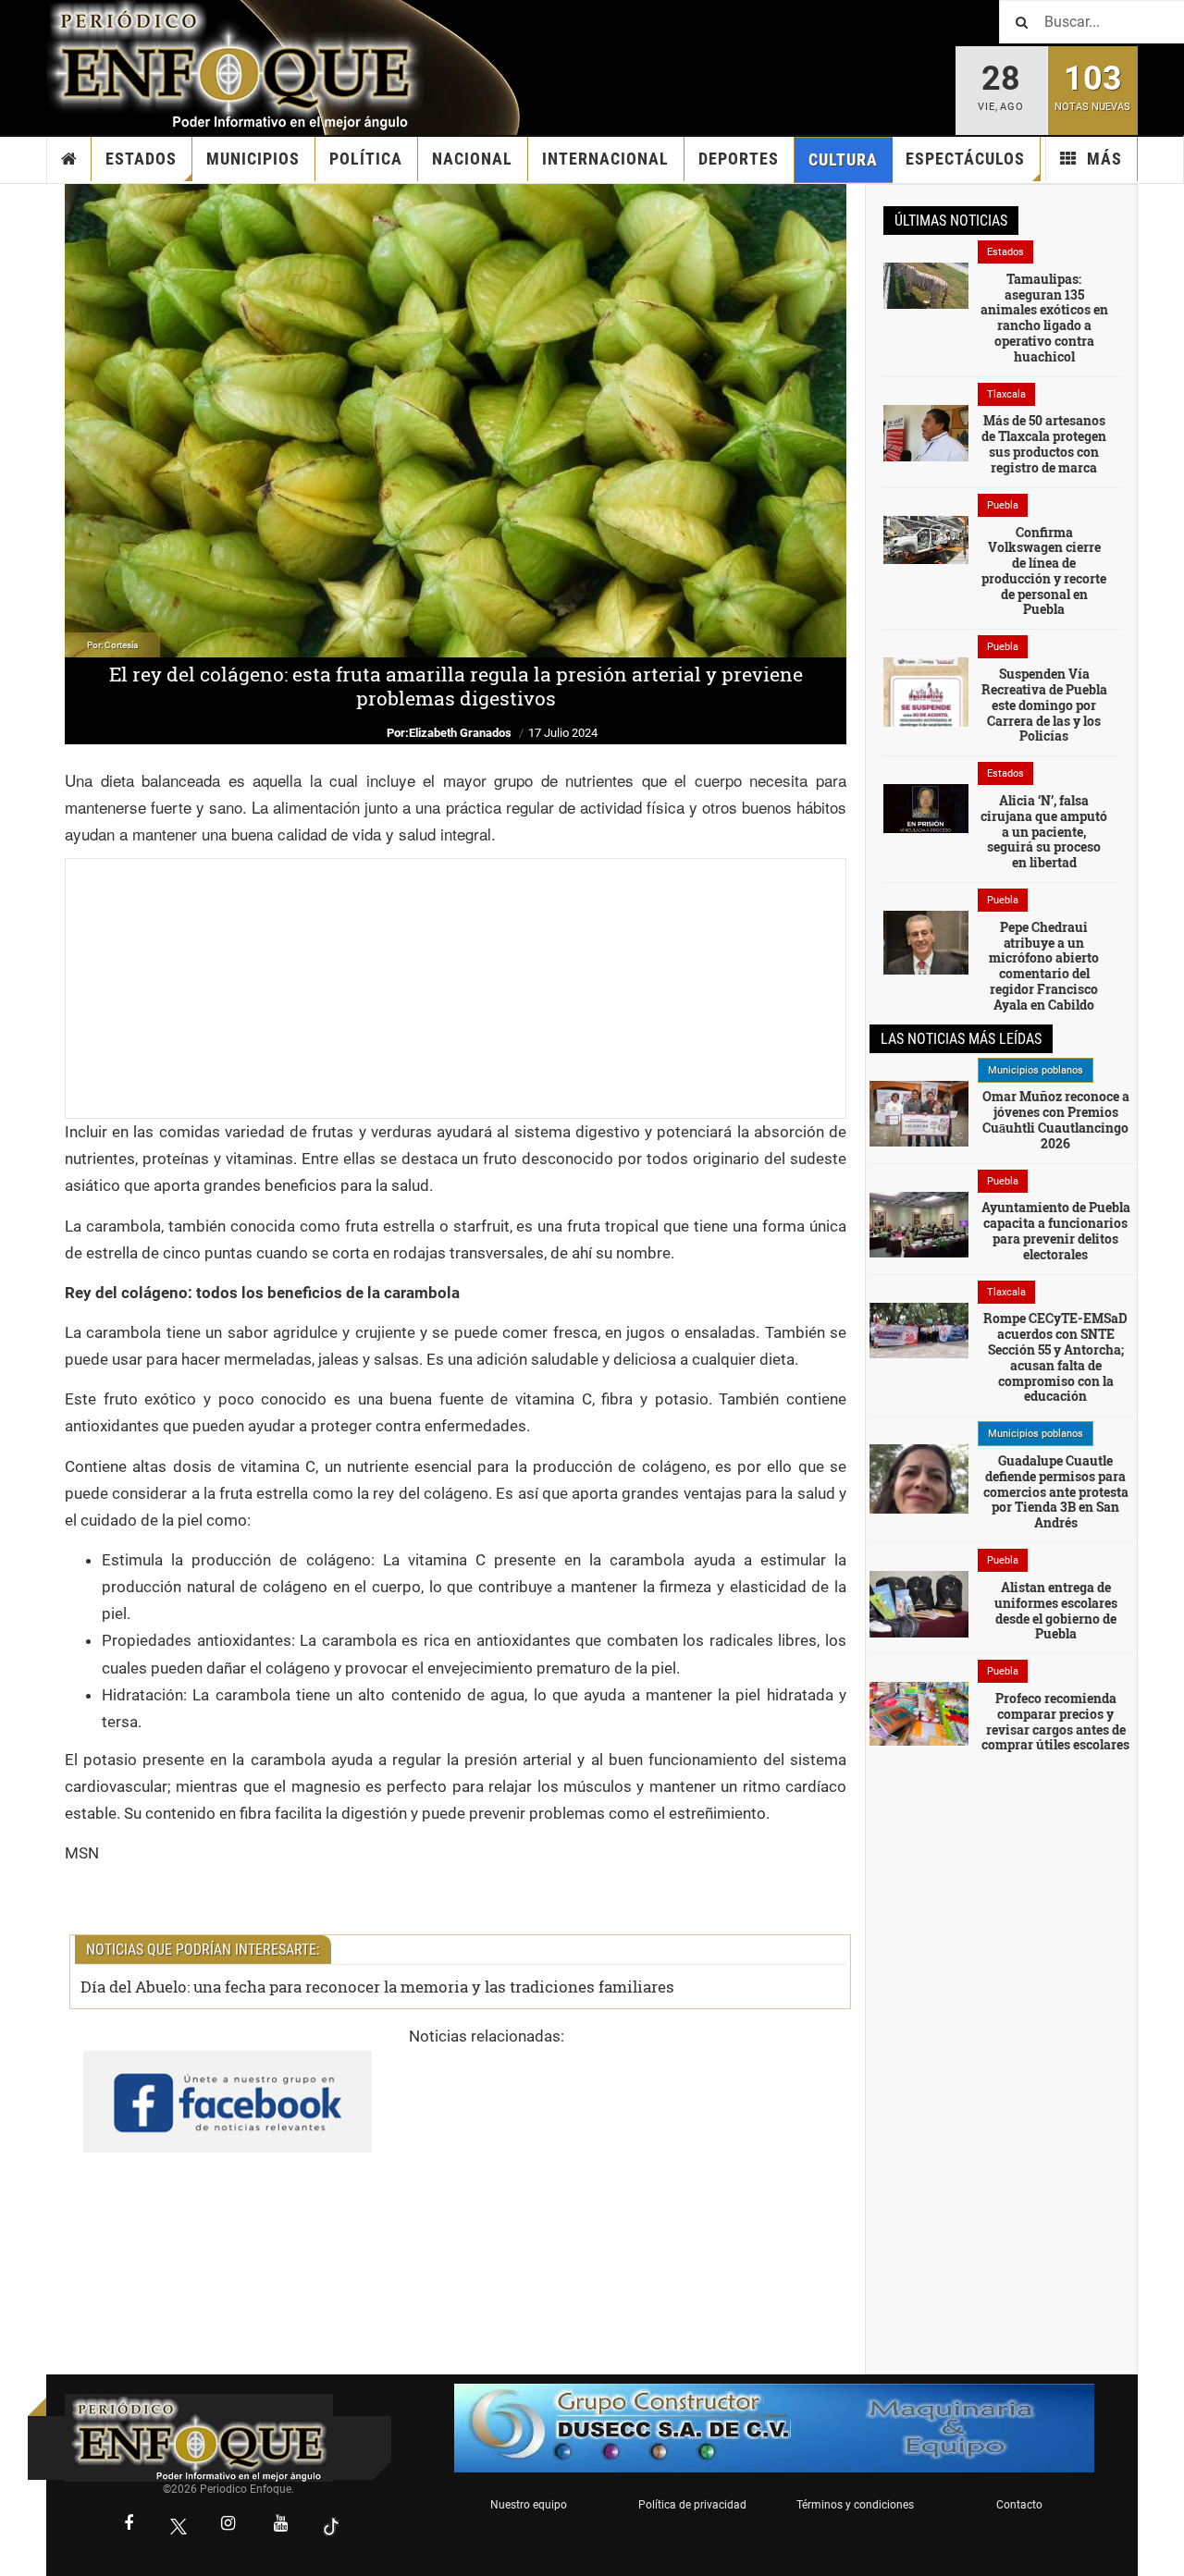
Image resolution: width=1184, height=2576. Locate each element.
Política (366, 159)
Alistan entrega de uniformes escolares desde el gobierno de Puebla (1056, 1610)
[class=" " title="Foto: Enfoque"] (919, 1329)
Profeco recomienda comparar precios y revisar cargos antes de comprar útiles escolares (1055, 1721)
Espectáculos (965, 159)
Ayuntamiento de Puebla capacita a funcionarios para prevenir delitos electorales (1056, 1230)
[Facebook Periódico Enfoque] (129, 2525)
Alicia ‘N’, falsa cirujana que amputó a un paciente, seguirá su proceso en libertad (1044, 831)
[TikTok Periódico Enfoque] (331, 2526)
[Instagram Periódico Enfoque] (228, 2525)
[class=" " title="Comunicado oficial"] (919, 1112)
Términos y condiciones (855, 2505)
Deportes (739, 159)
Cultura (843, 159)
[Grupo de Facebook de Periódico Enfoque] (228, 2086)
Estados (141, 159)
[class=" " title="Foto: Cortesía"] (926, 285)
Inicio (69, 159)
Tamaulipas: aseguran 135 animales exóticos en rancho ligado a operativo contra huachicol (1044, 318)
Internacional (605, 159)
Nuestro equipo (529, 2505)
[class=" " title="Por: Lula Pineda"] (919, 1499)
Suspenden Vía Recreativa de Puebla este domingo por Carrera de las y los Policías (1044, 705)
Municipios (253, 159)
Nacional (472, 159)
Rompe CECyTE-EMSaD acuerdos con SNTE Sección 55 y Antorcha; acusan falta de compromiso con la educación (1055, 1357)
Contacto (1019, 2505)
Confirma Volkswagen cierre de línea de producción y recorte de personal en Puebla (1044, 571)
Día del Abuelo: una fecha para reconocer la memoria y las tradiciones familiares (377, 1987)
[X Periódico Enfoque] (179, 2526)
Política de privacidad (692, 2505)
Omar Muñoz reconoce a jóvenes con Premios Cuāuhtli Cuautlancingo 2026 (1056, 1119)
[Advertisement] (456, 988)
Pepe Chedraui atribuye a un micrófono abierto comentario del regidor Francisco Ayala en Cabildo (1044, 966)
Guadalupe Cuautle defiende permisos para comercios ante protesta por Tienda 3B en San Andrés (1056, 1491)
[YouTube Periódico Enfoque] (281, 2525)
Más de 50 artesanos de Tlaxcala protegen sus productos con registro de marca (1044, 443)
